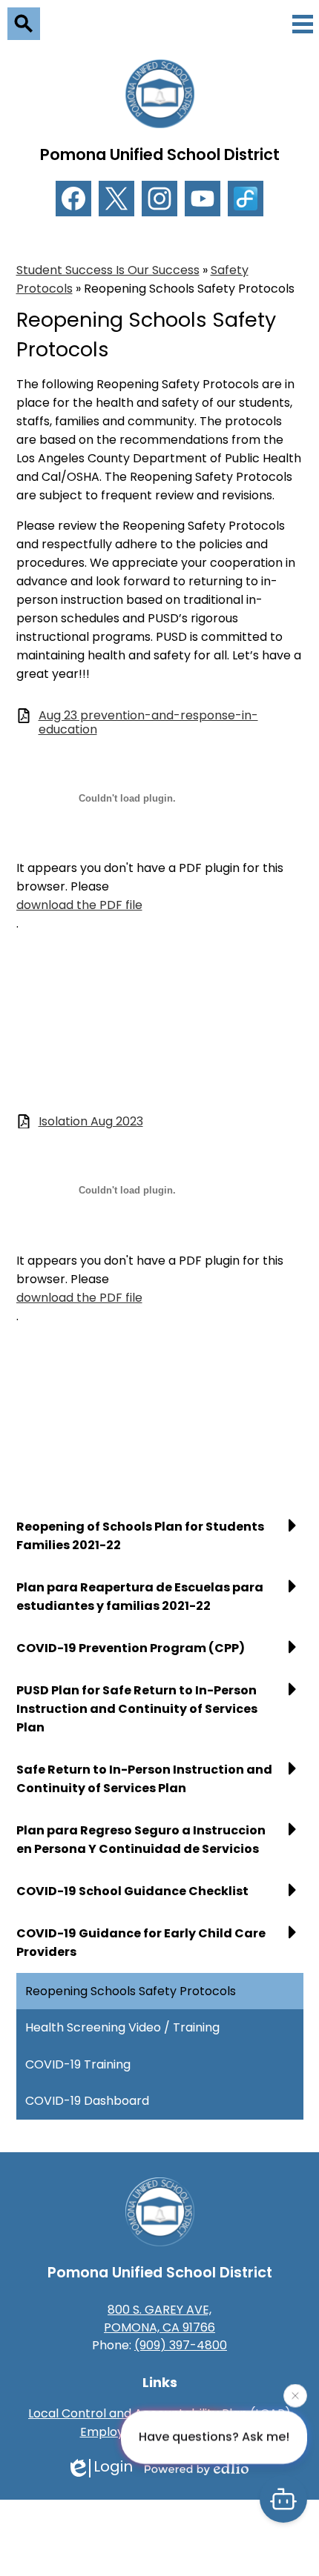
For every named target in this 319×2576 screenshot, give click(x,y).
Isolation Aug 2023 (91, 1121)
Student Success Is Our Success (108, 270)
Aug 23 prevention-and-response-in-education (148, 722)
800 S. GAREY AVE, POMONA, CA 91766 (159, 2319)
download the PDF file (79, 905)
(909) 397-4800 (181, 2345)
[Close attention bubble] (295, 2395)
